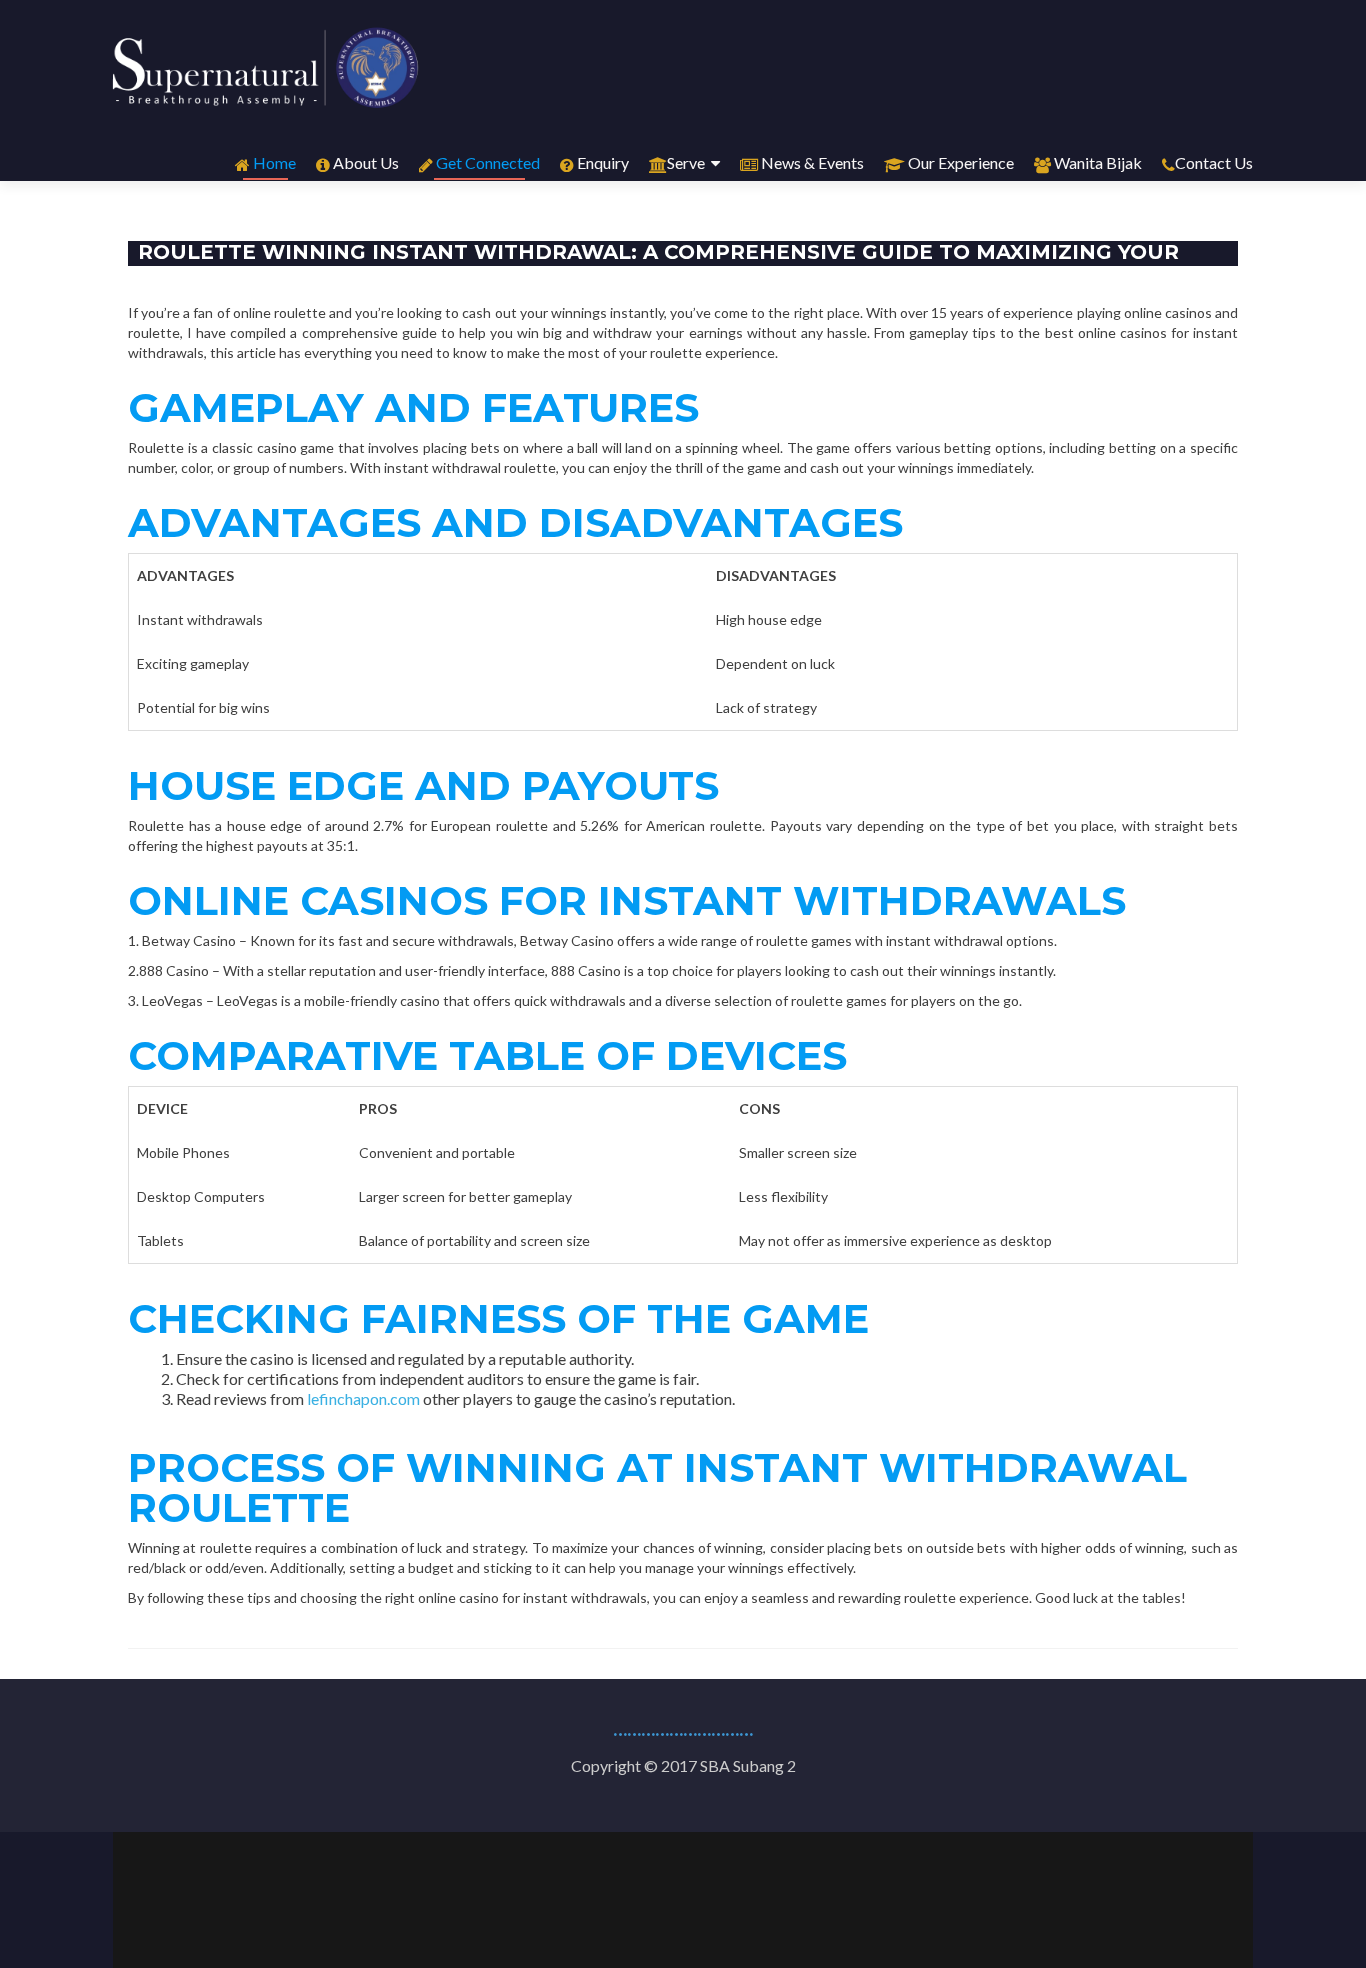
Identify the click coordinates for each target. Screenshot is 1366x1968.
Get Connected (486, 162)
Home (273, 162)
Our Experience (959, 162)
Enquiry (601, 162)
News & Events (811, 162)
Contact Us (1214, 162)
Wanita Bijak (1096, 162)
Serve (686, 162)
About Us (364, 162)
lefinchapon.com (363, 1398)
